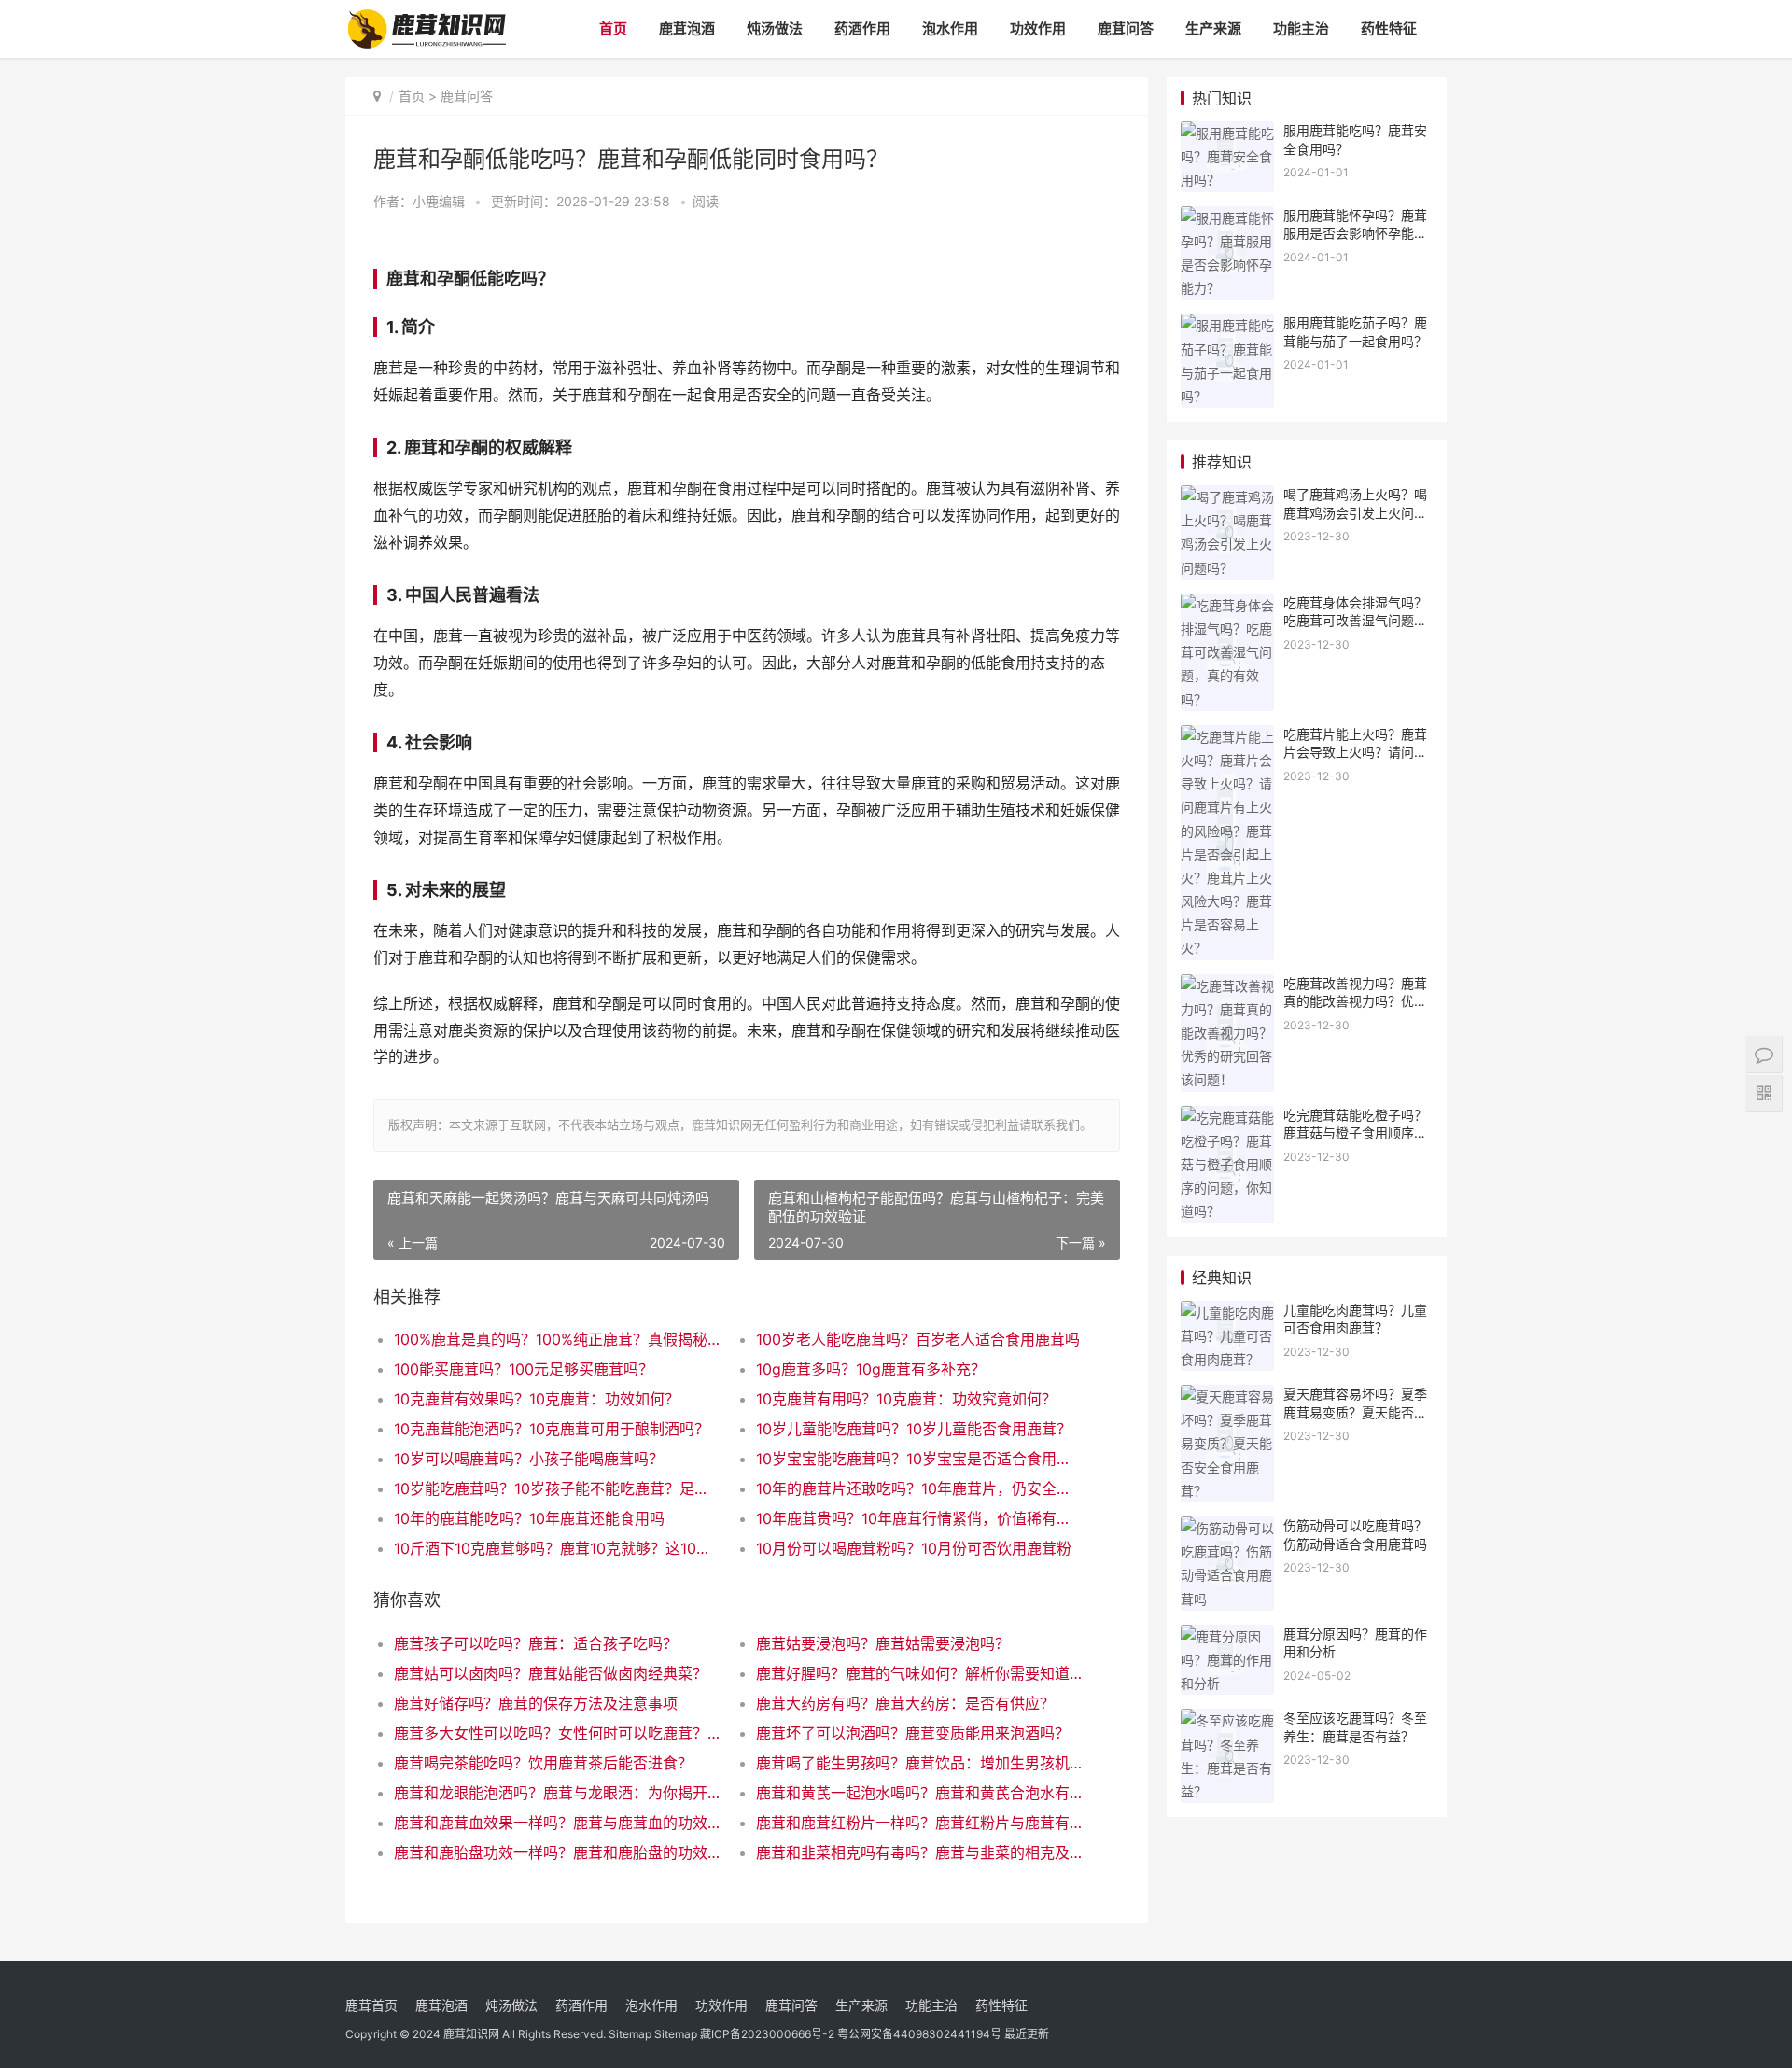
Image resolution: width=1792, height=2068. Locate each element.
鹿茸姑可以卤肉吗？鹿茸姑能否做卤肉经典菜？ (551, 1673)
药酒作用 (862, 28)
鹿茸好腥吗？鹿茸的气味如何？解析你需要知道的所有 (919, 1673)
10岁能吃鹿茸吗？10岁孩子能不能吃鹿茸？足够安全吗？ (557, 1488)
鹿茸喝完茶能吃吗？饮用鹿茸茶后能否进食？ (543, 1763)
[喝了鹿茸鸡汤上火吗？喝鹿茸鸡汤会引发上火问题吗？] (1227, 497)
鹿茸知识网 (471, 2034)
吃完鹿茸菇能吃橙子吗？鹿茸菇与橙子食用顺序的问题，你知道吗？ (1355, 1133)
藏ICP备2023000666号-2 (767, 2034)
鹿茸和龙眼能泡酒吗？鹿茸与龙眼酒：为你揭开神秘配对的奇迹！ (557, 1793)
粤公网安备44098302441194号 (919, 2034)
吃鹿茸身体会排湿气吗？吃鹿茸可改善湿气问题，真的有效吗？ (1355, 621)
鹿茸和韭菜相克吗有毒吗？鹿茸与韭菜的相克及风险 (919, 1852)
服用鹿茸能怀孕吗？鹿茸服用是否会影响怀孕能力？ (1355, 233)
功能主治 (1301, 28)
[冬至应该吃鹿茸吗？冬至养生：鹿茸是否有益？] (1227, 1720)
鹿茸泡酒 (687, 28)
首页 (613, 28)
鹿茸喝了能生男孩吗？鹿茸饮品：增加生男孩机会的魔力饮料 (919, 1763)
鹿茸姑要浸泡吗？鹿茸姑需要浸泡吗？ (883, 1643)
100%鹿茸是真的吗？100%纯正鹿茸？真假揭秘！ (557, 1339)
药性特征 (1389, 28)
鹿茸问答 (1126, 28)
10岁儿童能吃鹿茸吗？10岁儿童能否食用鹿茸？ (914, 1429)
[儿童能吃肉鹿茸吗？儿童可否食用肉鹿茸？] (1227, 1313)
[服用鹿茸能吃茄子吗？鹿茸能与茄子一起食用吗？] (1227, 325)
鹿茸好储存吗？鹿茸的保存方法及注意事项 (536, 1703)
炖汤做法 (775, 28)
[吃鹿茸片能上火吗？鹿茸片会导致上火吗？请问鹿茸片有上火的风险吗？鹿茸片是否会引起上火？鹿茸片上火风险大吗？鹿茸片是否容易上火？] (1227, 737)
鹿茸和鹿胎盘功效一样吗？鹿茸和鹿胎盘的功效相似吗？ (557, 1852)
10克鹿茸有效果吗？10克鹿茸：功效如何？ (537, 1399)
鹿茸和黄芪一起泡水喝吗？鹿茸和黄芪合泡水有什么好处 (919, 1793)
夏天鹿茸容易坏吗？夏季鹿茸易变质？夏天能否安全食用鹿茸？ (1355, 1412)
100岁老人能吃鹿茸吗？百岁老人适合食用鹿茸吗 (918, 1339)
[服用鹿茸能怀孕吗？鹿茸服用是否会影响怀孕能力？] (1227, 218)
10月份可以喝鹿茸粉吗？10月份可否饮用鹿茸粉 (914, 1548)
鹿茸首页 (371, 2005)
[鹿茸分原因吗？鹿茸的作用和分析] (1227, 1636)
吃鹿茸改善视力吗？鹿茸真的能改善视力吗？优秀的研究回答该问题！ (1355, 1001)
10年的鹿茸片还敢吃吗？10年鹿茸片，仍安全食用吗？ (919, 1488)
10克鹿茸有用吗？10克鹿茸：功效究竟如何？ (906, 1399)
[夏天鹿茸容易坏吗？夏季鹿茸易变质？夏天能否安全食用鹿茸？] (1227, 1397)
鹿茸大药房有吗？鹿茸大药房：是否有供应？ (905, 1703)
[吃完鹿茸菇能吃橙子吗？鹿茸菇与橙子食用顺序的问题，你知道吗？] (1227, 1118)
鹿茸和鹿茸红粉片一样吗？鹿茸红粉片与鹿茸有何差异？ (919, 1823)
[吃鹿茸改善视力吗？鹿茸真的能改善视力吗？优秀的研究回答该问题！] (1227, 986)
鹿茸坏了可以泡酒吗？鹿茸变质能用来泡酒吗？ (913, 1733)
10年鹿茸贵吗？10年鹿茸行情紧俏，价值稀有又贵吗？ (919, 1518)
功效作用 (1038, 28)
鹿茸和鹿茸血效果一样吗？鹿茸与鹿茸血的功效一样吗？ (557, 1823)
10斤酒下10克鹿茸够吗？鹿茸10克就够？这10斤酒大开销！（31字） (557, 1548)
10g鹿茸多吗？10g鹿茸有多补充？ (871, 1369)
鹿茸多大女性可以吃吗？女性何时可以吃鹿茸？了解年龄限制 (557, 1733)
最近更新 (1027, 2034)
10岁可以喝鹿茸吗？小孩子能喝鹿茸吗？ (529, 1459)
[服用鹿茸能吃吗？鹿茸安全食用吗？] (1227, 133)
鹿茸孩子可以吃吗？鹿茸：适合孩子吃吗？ (536, 1643)
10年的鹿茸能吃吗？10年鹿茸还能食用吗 (529, 1518)
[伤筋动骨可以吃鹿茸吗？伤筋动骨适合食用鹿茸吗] (1227, 1528)
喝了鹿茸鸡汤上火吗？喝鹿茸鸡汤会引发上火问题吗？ (1355, 512)
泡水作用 (950, 28)
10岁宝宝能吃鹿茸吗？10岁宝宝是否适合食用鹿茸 (919, 1459)
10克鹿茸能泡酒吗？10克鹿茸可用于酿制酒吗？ (552, 1429)
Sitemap (630, 2034)
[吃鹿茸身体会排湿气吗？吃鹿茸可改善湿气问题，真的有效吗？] (1227, 605)
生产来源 (1213, 28)
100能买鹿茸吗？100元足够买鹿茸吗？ (524, 1369)
